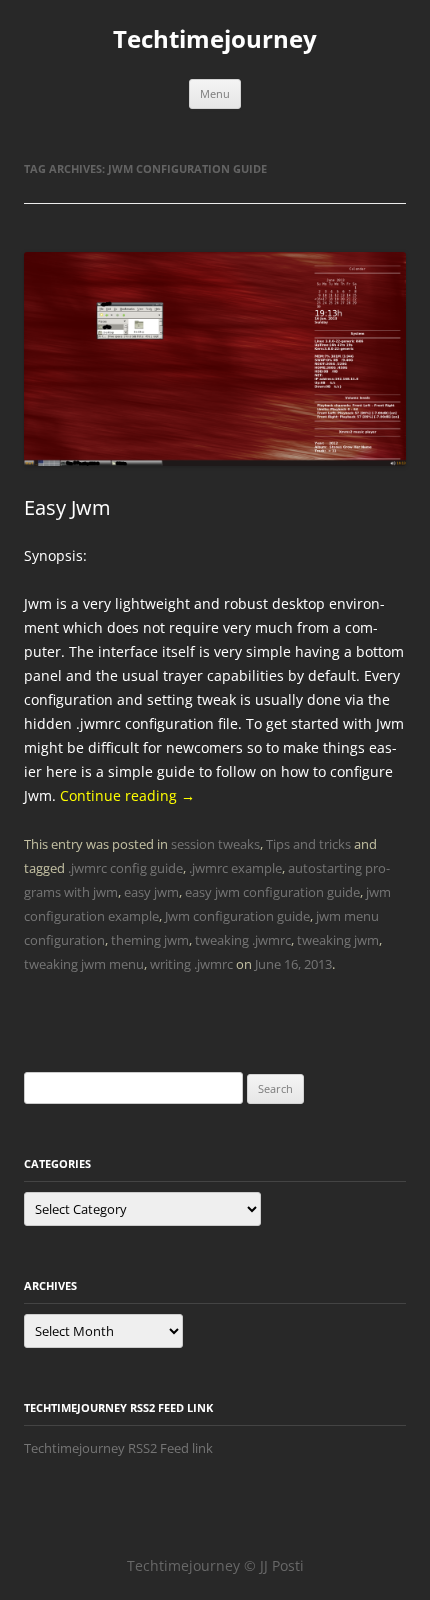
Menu (215, 93)
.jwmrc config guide (125, 868)
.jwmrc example (235, 868)
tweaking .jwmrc (243, 940)
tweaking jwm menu (84, 964)
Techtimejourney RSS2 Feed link (118, 1448)
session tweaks (215, 844)
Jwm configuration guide (237, 916)
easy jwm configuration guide (272, 892)
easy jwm (151, 892)
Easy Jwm (67, 507)
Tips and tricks (308, 844)
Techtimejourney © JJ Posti (215, 1565)
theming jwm (150, 940)
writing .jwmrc (191, 964)
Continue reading (127, 795)
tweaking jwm (338, 940)
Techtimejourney (215, 39)
